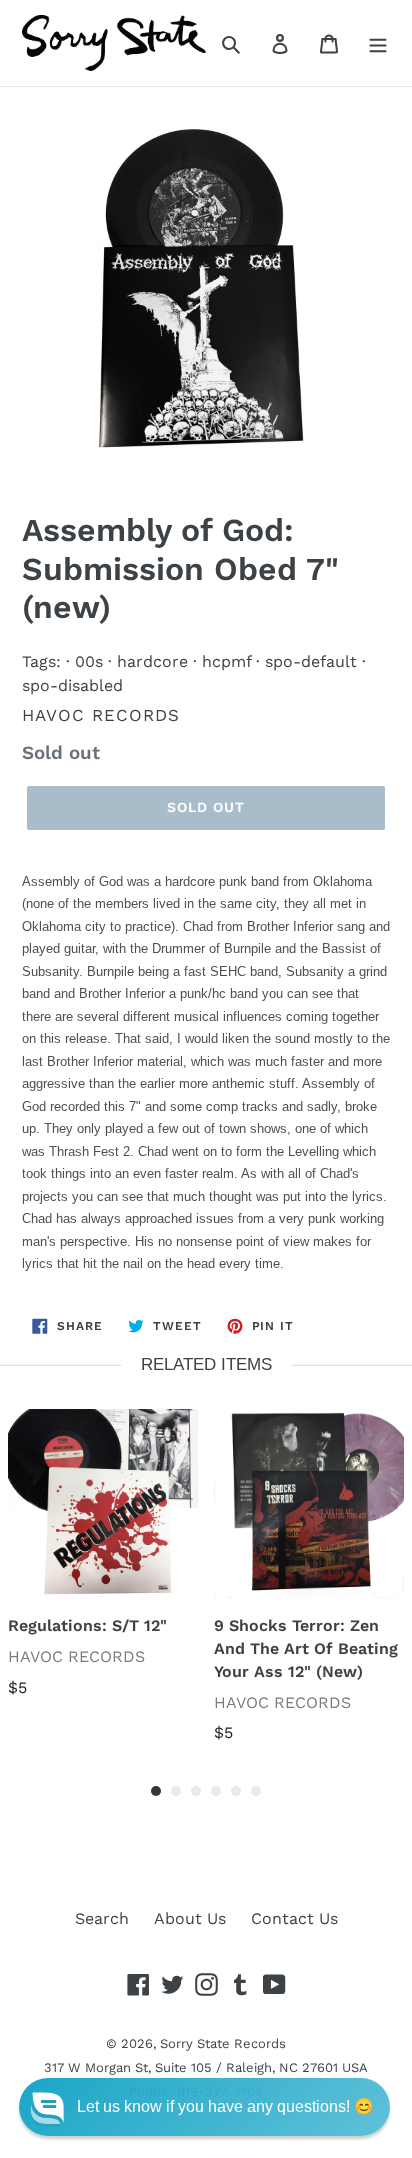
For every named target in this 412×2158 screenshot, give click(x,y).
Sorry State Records (223, 2043)
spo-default (311, 661)
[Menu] (378, 43)
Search (102, 1918)
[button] (204, 2107)
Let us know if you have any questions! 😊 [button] (225, 2106)
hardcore (152, 661)
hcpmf (226, 661)
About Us (190, 1918)
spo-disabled (72, 685)
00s (89, 661)
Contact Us (294, 1918)
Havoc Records (101, 715)
